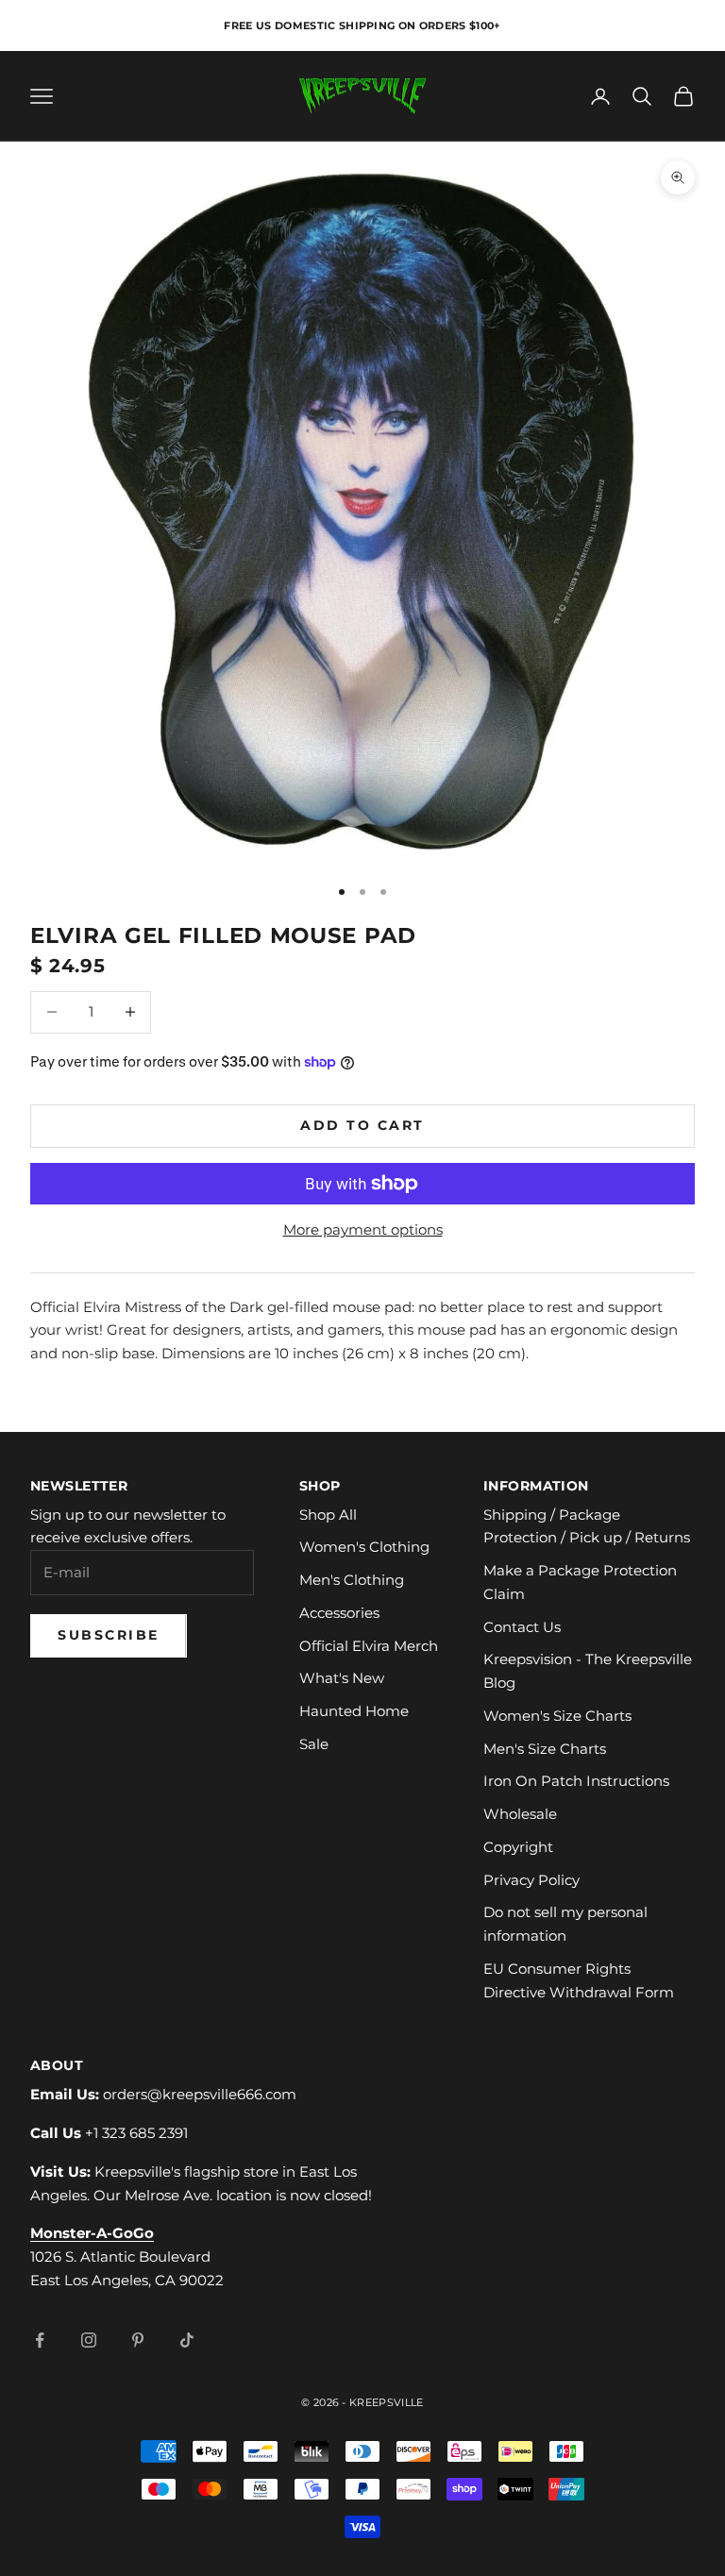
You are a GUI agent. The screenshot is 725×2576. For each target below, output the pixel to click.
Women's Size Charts (557, 1716)
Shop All (328, 1515)
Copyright (518, 1847)
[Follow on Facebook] (40, 2340)
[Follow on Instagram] (89, 2340)
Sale (314, 1744)
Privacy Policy (531, 1880)
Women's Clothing (364, 1547)
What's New (342, 1678)
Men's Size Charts (545, 1749)
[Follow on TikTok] (187, 2340)
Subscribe (109, 1635)
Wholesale (520, 1814)
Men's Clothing (352, 1580)
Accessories (339, 1613)
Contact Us (522, 1627)
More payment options (363, 1229)
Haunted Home (354, 1711)
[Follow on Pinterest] (138, 2340)
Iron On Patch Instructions (576, 1781)
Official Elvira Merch (369, 1646)
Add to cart (362, 1125)
